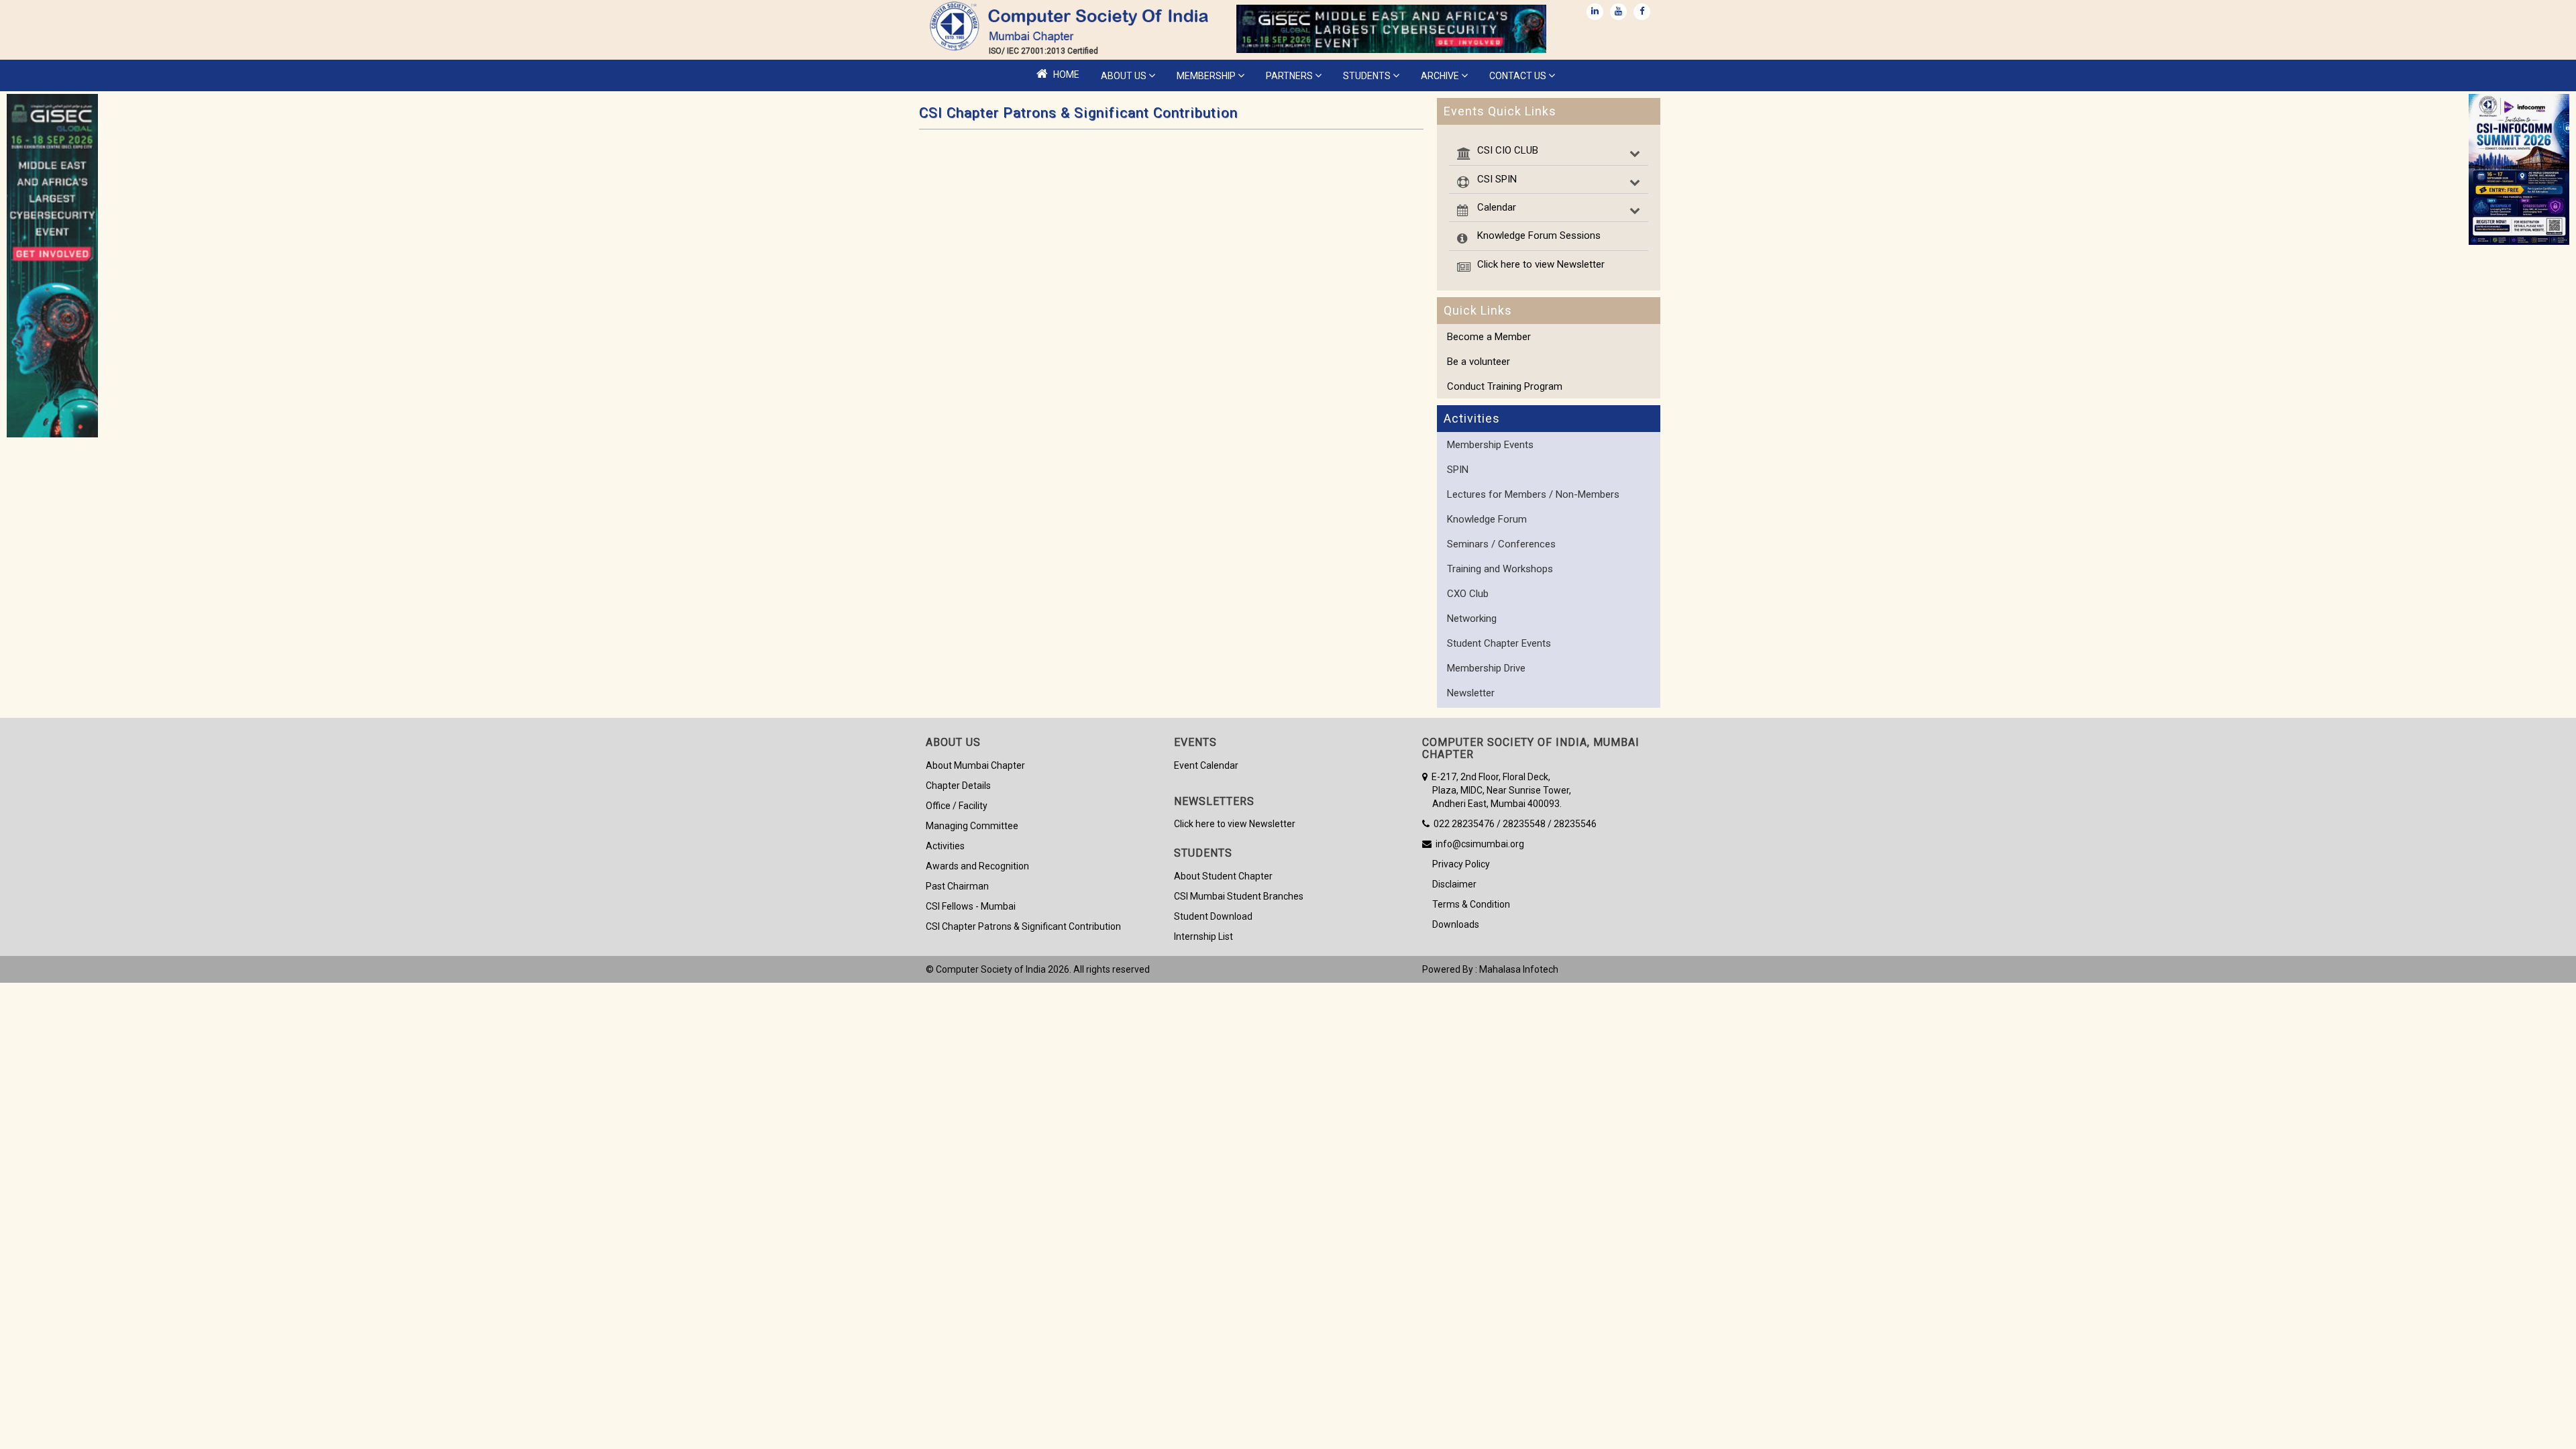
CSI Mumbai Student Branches (1239, 896)
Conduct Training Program (1505, 386)
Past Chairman (957, 886)
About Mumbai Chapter (975, 765)
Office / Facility (957, 806)
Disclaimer (1449, 884)
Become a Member (1489, 337)
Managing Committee (972, 826)
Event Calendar (1206, 765)
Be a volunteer (1479, 362)
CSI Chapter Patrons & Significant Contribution (1023, 926)
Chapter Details (958, 786)
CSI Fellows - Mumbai (971, 906)
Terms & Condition (1466, 904)
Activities (945, 846)
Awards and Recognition (977, 866)
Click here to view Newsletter (1541, 264)
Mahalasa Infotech (1519, 969)
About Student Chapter (1223, 876)
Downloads (1451, 924)
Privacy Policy (1456, 864)
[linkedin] (1595, 12)
